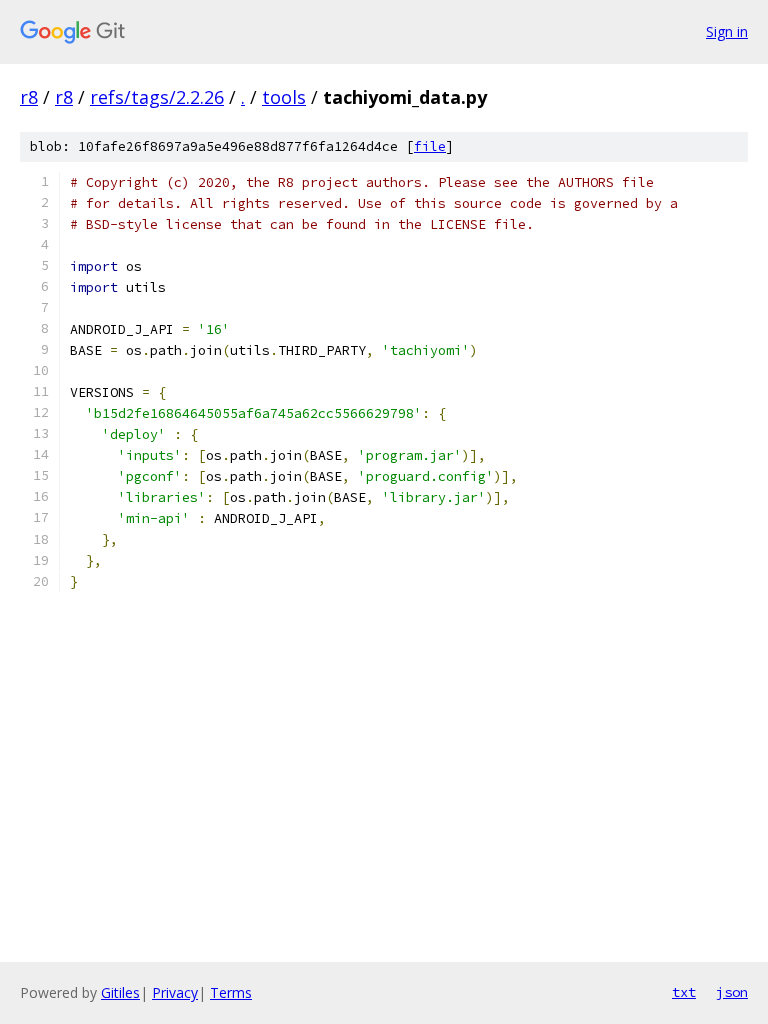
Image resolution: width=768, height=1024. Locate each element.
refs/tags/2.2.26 (157, 97)
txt (684, 992)
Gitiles (120, 992)
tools (284, 97)
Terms (231, 992)
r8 (29, 97)
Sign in (727, 31)
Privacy (175, 992)
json (732, 992)
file (430, 146)
